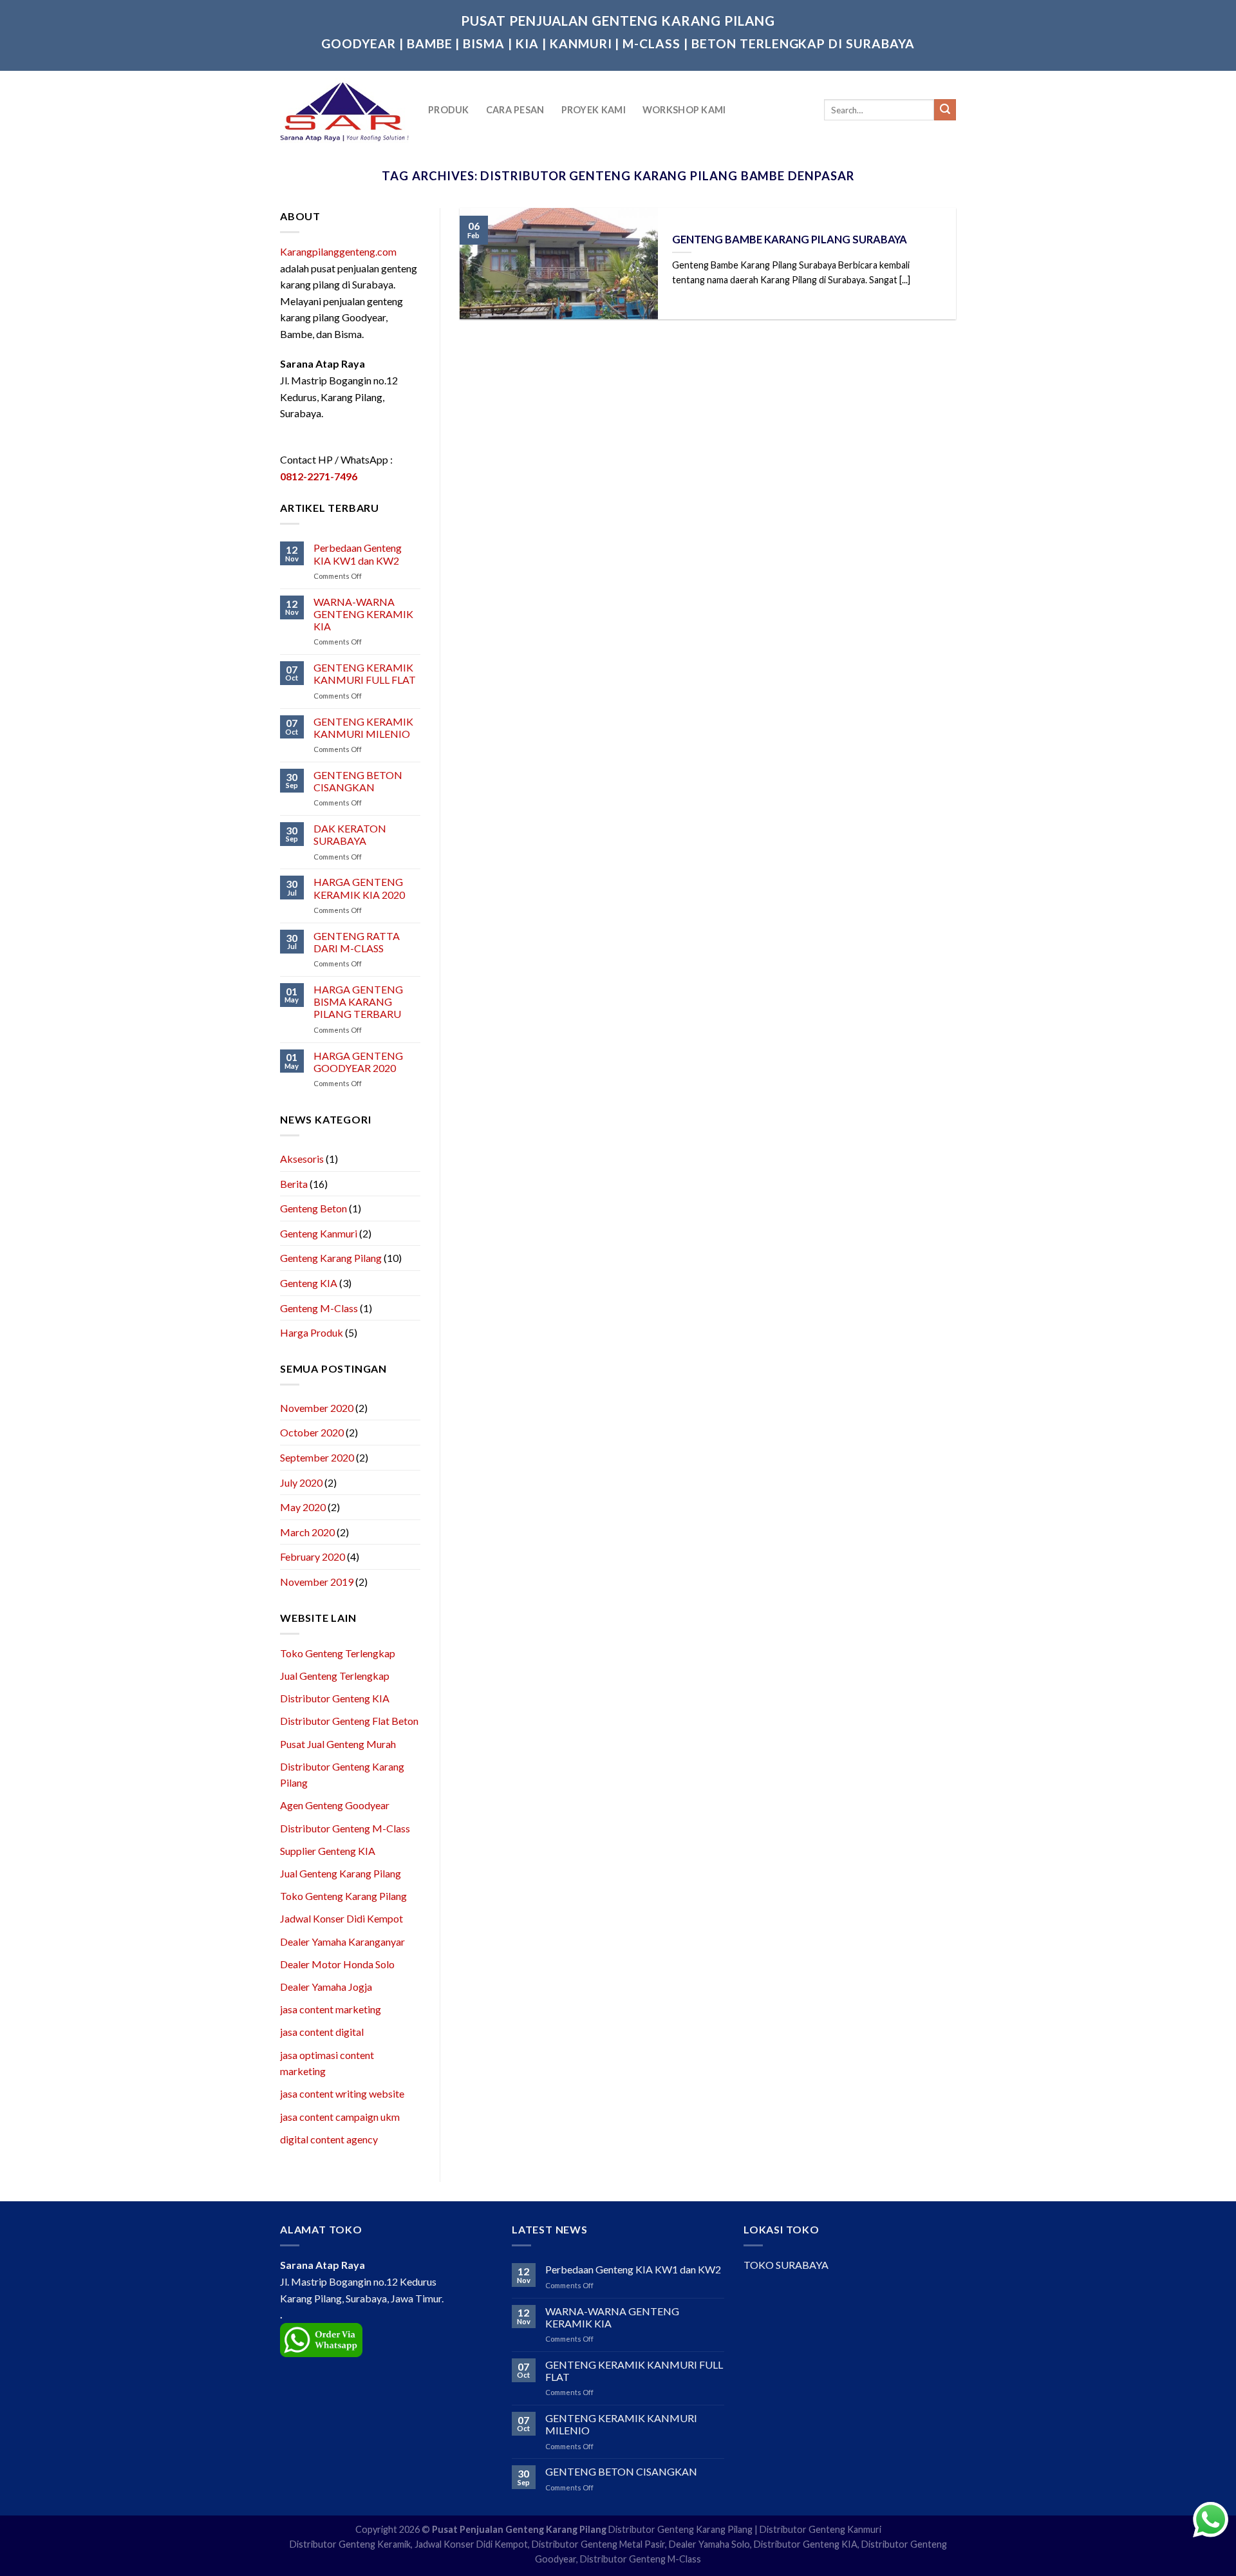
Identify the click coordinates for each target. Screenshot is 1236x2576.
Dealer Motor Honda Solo (337, 1964)
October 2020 (312, 1432)
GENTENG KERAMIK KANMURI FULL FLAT (365, 673)
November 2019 (317, 1582)
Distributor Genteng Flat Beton (349, 1721)
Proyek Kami (594, 110)
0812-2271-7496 (319, 476)
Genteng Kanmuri (319, 1233)
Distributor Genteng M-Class (345, 1828)
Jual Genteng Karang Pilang (341, 1873)
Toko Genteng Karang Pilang (343, 1896)
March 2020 (307, 1532)
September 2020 (317, 1457)
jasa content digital (322, 2032)
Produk (449, 110)
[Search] (945, 110)
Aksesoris (302, 1159)
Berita (294, 1184)
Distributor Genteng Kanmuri (820, 2529)
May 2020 (303, 1507)
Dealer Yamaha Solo (709, 2544)
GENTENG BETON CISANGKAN (358, 781)
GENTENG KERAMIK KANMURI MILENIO (363, 728)
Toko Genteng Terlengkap (338, 1653)
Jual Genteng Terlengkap (335, 1676)
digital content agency (329, 2139)
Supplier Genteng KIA (328, 1851)
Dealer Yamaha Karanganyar (342, 1941)
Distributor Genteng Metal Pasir (598, 2544)
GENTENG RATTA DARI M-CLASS (357, 942)
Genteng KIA (309, 1283)
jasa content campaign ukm (340, 2117)
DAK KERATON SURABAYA (350, 834)
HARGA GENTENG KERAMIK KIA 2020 (359, 888)
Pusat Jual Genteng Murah (338, 1744)
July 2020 (301, 1482)
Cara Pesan (515, 110)
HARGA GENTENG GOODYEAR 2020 (358, 1062)
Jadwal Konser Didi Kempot (342, 1918)
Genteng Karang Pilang (331, 1258)
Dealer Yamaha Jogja (326, 1987)
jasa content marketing (331, 2009)
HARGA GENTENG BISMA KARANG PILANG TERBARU (358, 1001)
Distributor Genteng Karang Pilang (680, 2529)
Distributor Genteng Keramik (350, 2544)
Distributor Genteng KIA (335, 1698)
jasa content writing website (342, 2093)
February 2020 (313, 1556)
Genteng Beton (314, 1208)
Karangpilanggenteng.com (338, 251)
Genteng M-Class (319, 1308)
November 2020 (317, 1408)
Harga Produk (312, 1332)
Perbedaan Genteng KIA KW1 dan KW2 (358, 554)
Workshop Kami (684, 110)
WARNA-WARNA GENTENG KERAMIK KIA (363, 614)
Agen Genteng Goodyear (335, 1805)
